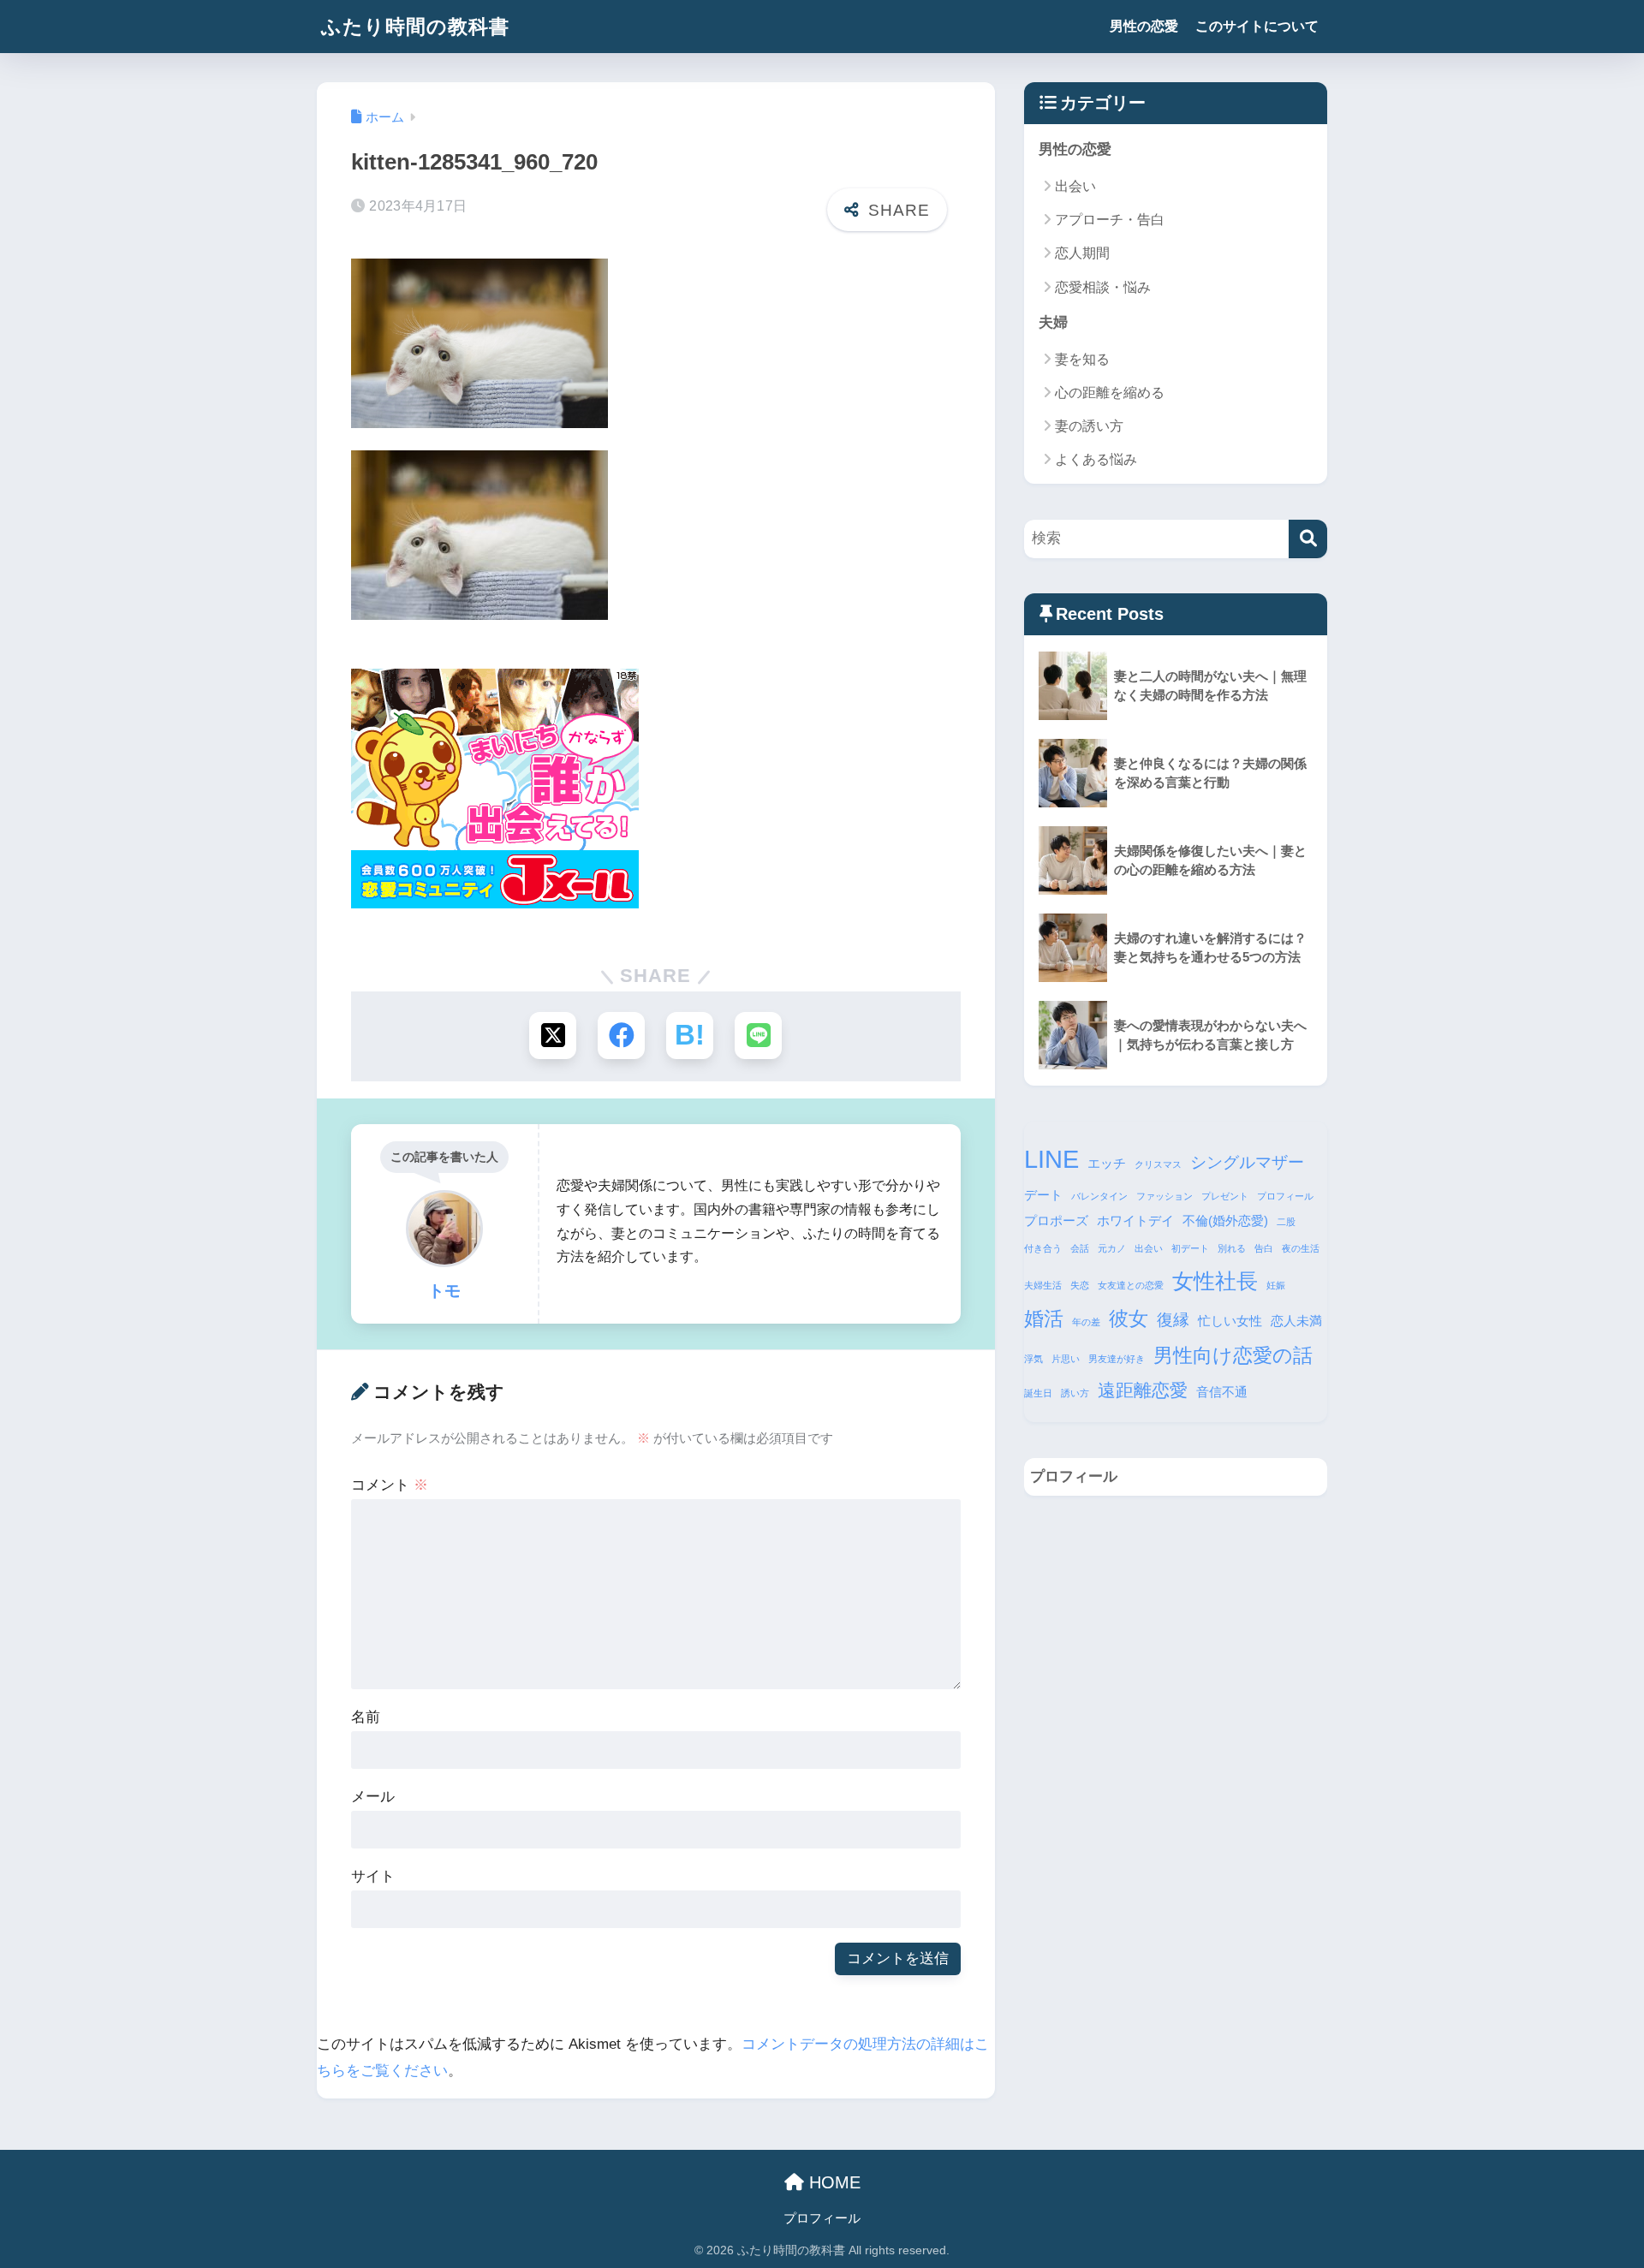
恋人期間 (1082, 253)
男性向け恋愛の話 (1233, 1355)
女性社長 (1215, 1281)
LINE (1051, 1159)
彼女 (1129, 1319)
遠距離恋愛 (1143, 1390)
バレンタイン (1099, 1196)
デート (1043, 1195)
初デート (1190, 1248)
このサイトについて (1257, 26)
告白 (1264, 1248)
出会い (1075, 186)
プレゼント (1225, 1196)
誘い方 (1075, 1393)
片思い (1066, 1359)
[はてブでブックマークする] (690, 1036)
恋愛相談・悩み (1103, 287)
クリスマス (1158, 1164)
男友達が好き (1117, 1359)
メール (373, 1797)
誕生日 (1038, 1393)
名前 (366, 1717)
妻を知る (1082, 359)
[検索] (1308, 539)
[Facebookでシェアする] (621, 1036)
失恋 (1080, 1285)
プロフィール (1285, 1196)
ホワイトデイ (1135, 1220)
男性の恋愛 (1144, 26)
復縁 (1173, 1320)
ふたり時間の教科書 (415, 27)
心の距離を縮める (1110, 393)
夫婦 (1053, 322)
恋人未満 (1296, 1321)
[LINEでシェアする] (758, 1036)
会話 (1080, 1248)
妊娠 (1276, 1285)
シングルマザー (1247, 1162)
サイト (373, 1876)
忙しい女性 (1230, 1321)
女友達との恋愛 (1131, 1285)
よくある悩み (1096, 459)
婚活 (1044, 1319)
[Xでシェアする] (553, 1036)
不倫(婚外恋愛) (1225, 1220)
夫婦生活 (1043, 1285)
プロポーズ (1056, 1220)
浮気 (1033, 1359)
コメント (390, 1485)
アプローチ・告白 (1110, 220)
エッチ (1107, 1163)
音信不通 (1222, 1392)
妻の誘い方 (1089, 426)
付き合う (1043, 1248)
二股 (1286, 1222)
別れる (1232, 1248)
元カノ (1112, 1248)
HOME (832, 2182)
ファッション (1164, 1196)
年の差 (1086, 1322)
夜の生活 (1301, 1248)
